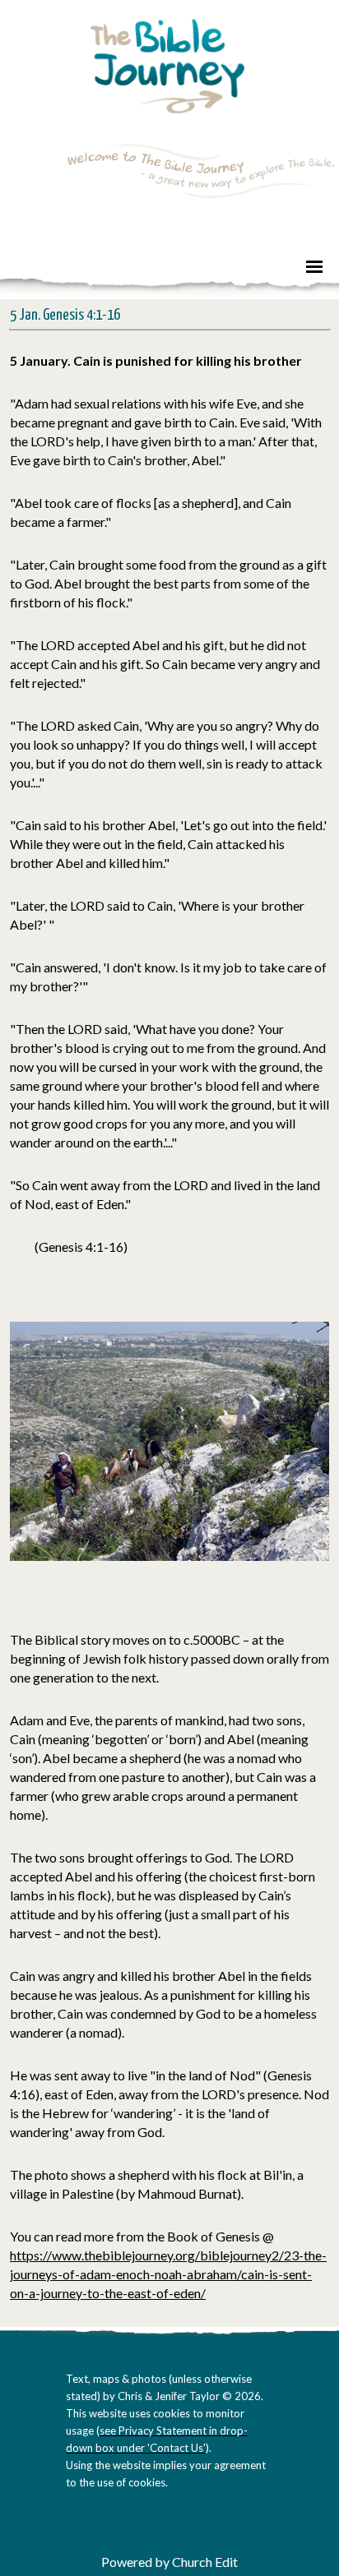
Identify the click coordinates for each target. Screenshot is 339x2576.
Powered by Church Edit (169, 2562)
